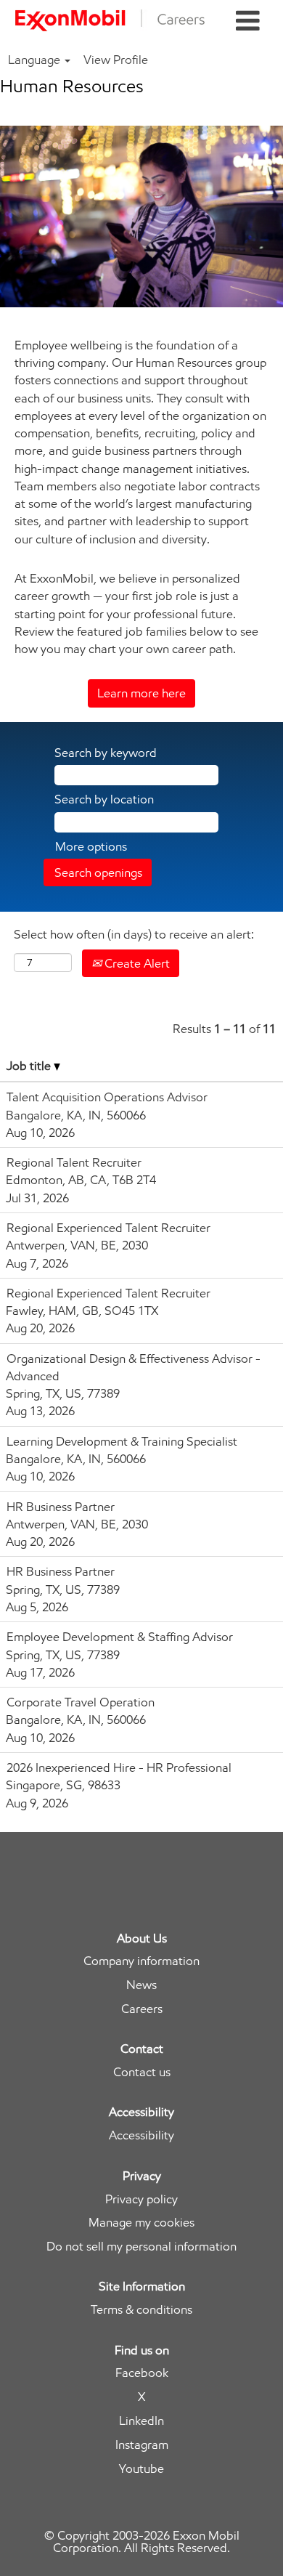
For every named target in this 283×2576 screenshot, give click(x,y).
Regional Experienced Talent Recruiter (108, 1228)
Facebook (142, 2373)
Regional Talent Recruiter (74, 1162)
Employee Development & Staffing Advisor (120, 1637)
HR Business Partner (61, 1507)
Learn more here (141, 693)
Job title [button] (30, 1066)
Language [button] (36, 60)
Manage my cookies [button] (141, 2223)
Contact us (142, 2072)
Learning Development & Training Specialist (122, 1441)
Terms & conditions (141, 2310)
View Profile (116, 60)
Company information (141, 1961)
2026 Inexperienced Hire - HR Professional (119, 1767)
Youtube (141, 2469)
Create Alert (136, 963)
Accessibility (141, 2135)
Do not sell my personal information (141, 2247)
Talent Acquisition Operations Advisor (107, 1097)
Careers (142, 2009)
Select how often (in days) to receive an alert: (134, 934)
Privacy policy (141, 2199)
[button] (248, 21)
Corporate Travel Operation (81, 1702)
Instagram (142, 2445)
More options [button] (91, 846)
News (141, 1985)
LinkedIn (141, 2421)
